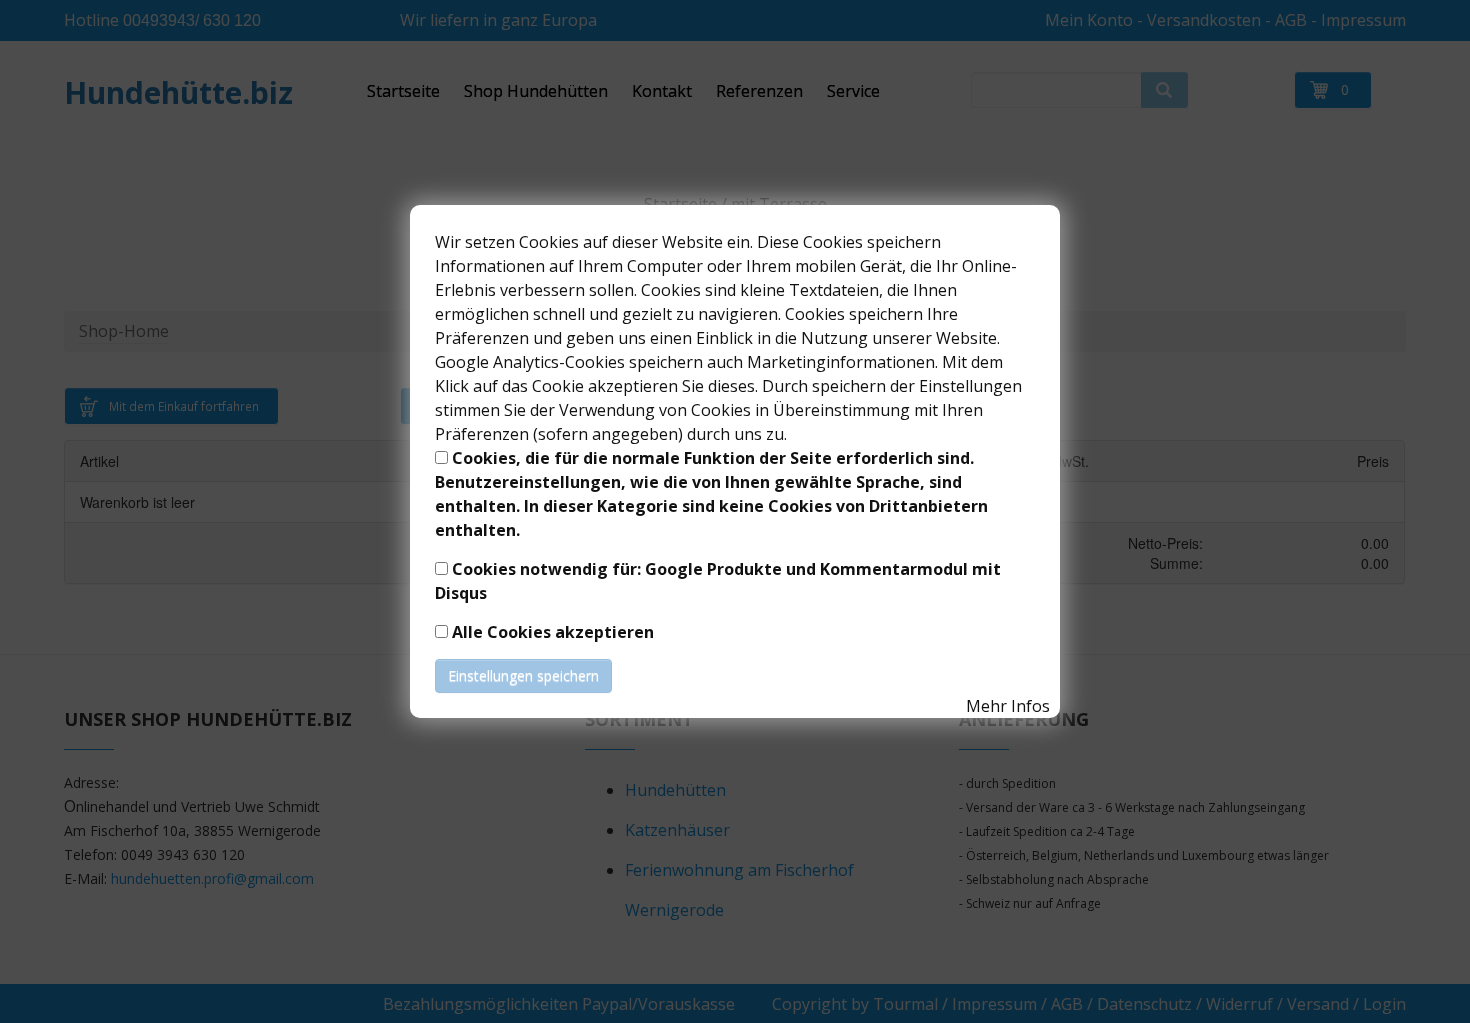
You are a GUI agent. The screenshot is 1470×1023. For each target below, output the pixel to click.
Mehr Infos (1008, 706)
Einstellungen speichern (523, 675)
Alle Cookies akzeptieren (553, 632)
